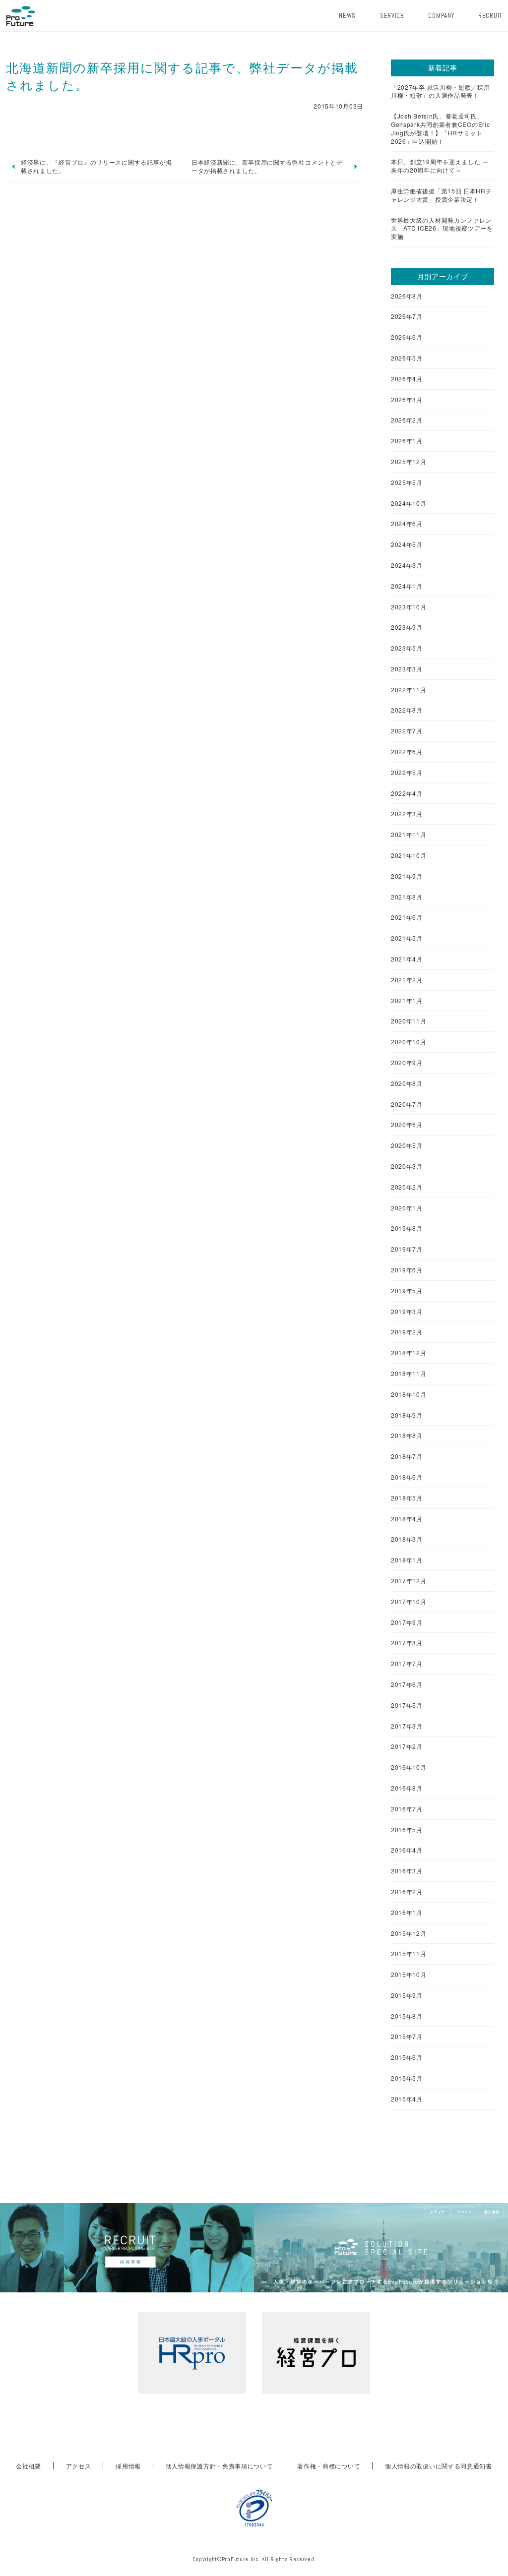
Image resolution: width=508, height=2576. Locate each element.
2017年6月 (407, 1684)
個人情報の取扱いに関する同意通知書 (439, 2466)
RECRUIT (490, 16)
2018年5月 (407, 1498)
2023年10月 (409, 607)
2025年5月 (407, 482)
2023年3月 (407, 669)
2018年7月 (407, 1456)
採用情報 (128, 2466)
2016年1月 (407, 1913)
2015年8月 (407, 2016)
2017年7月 (407, 1664)
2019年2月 (407, 1332)
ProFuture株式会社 (21, 16)
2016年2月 (407, 1892)
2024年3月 (407, 565)
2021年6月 (407, 917)
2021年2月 (407, 980)
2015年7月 (407, 2037)
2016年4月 (407, 1850)
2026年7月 (407, 316)
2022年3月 (407, 814)
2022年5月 (407, 773)
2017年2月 (407, 1746)
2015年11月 (409, 1954)
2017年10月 (409, 1602)
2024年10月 (409, 503)
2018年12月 (409, 1353)
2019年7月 (407, 1249)
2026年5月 (407, 358)
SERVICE (392, 16)
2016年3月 (407, 1871)
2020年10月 (409, 1042)
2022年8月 (407, 710)
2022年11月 (409, 690)
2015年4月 (407, 2099)
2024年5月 (407, 544)
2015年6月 (407, 2057)
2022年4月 (407, 793)
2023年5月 (407, 648)
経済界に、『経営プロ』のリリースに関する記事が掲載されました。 (96, 166)
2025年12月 (409, 462)
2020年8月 (407, 1083)
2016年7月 (407, 1809)
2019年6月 (407, 1270)
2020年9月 (407, 1063)
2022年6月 (407, 752)
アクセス (79, 2466)
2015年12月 (409, 1933)
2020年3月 (407, 1166)
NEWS (347, 16)
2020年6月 (407, 1125)
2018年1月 (407, 1560)
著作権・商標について (329, 2466)
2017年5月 (407, 1705)
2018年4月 (407, 1519)
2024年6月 (407, 524)
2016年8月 (407, 1788)
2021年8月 (407, 897)
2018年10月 (409, 1394)
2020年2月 (407, 1187)
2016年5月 (407, 1830)
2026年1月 (407, 441)
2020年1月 (407, 1208)
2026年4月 (407, 379)
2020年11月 (409, 1021)
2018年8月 (407, 1436)
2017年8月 (407, 1643)
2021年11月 (409, 835)
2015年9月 (407, 1995)
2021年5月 (407, 938)
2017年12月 (409, 1581)
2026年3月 (407, 400)
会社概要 (29, 2466)
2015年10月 (409, 1975)
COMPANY (441, 16)
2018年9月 (407, 1415)
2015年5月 (407, 2078)
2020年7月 (407, 1104)
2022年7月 (407, 731)
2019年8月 (407, 1228)
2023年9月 (407, 627)
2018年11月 (409, 1374)
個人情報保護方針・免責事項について (219, 2466)
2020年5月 (407, 1145)
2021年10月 (409, 855)
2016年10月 (409, 1767)
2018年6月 (407, 1477)
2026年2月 (407, 420)
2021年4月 (407, 959)
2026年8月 (407, 296)
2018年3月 (407, 1539)
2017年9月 (407, 1622)
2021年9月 (407, 876)
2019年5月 (407, 1291)
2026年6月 (407, 337)
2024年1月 (407, 586)
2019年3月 (407, 1312)
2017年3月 (407, 1726)
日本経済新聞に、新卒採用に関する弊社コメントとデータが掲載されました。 (267, 166)
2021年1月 (407, 1001)
